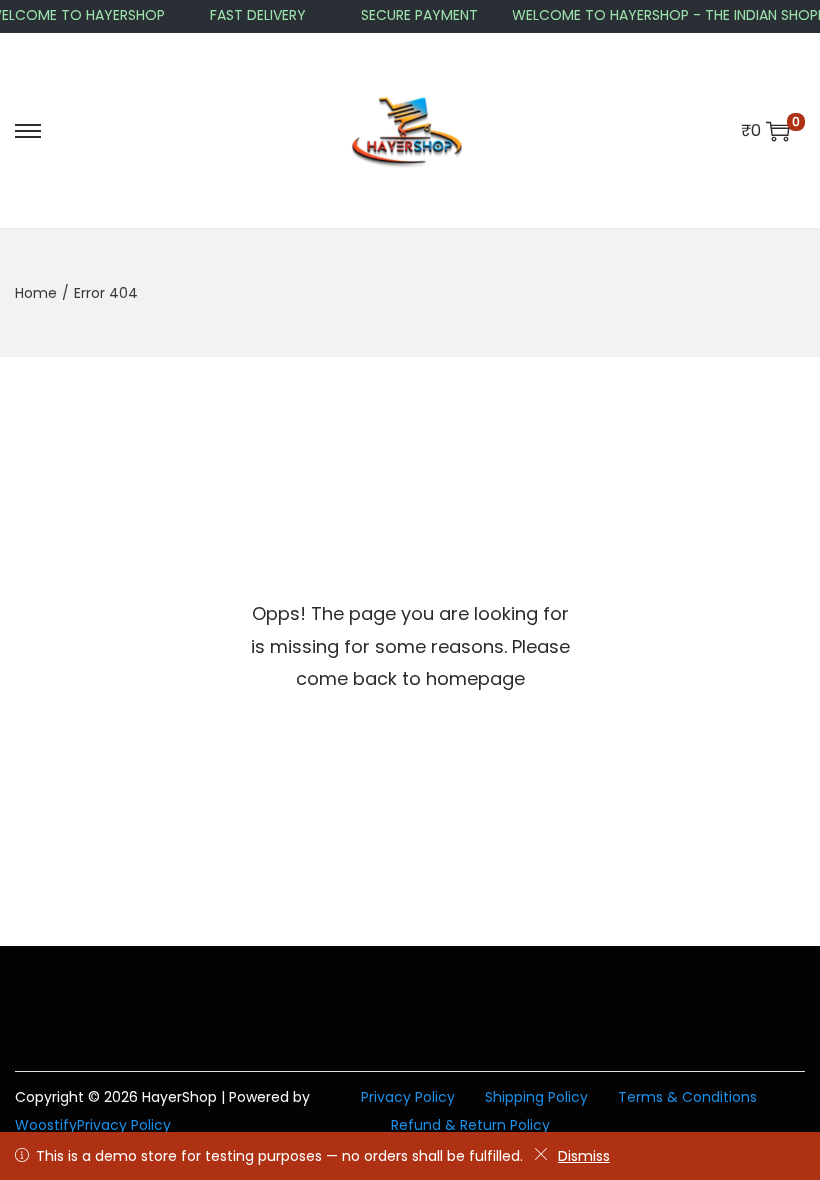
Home (36, 293)
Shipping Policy (536, 1097)
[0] (778, 131)
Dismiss (584, 1156)
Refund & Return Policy (470, 1125)
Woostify (46, 1125)
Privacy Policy (124, 1125)
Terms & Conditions (687, 1097)
